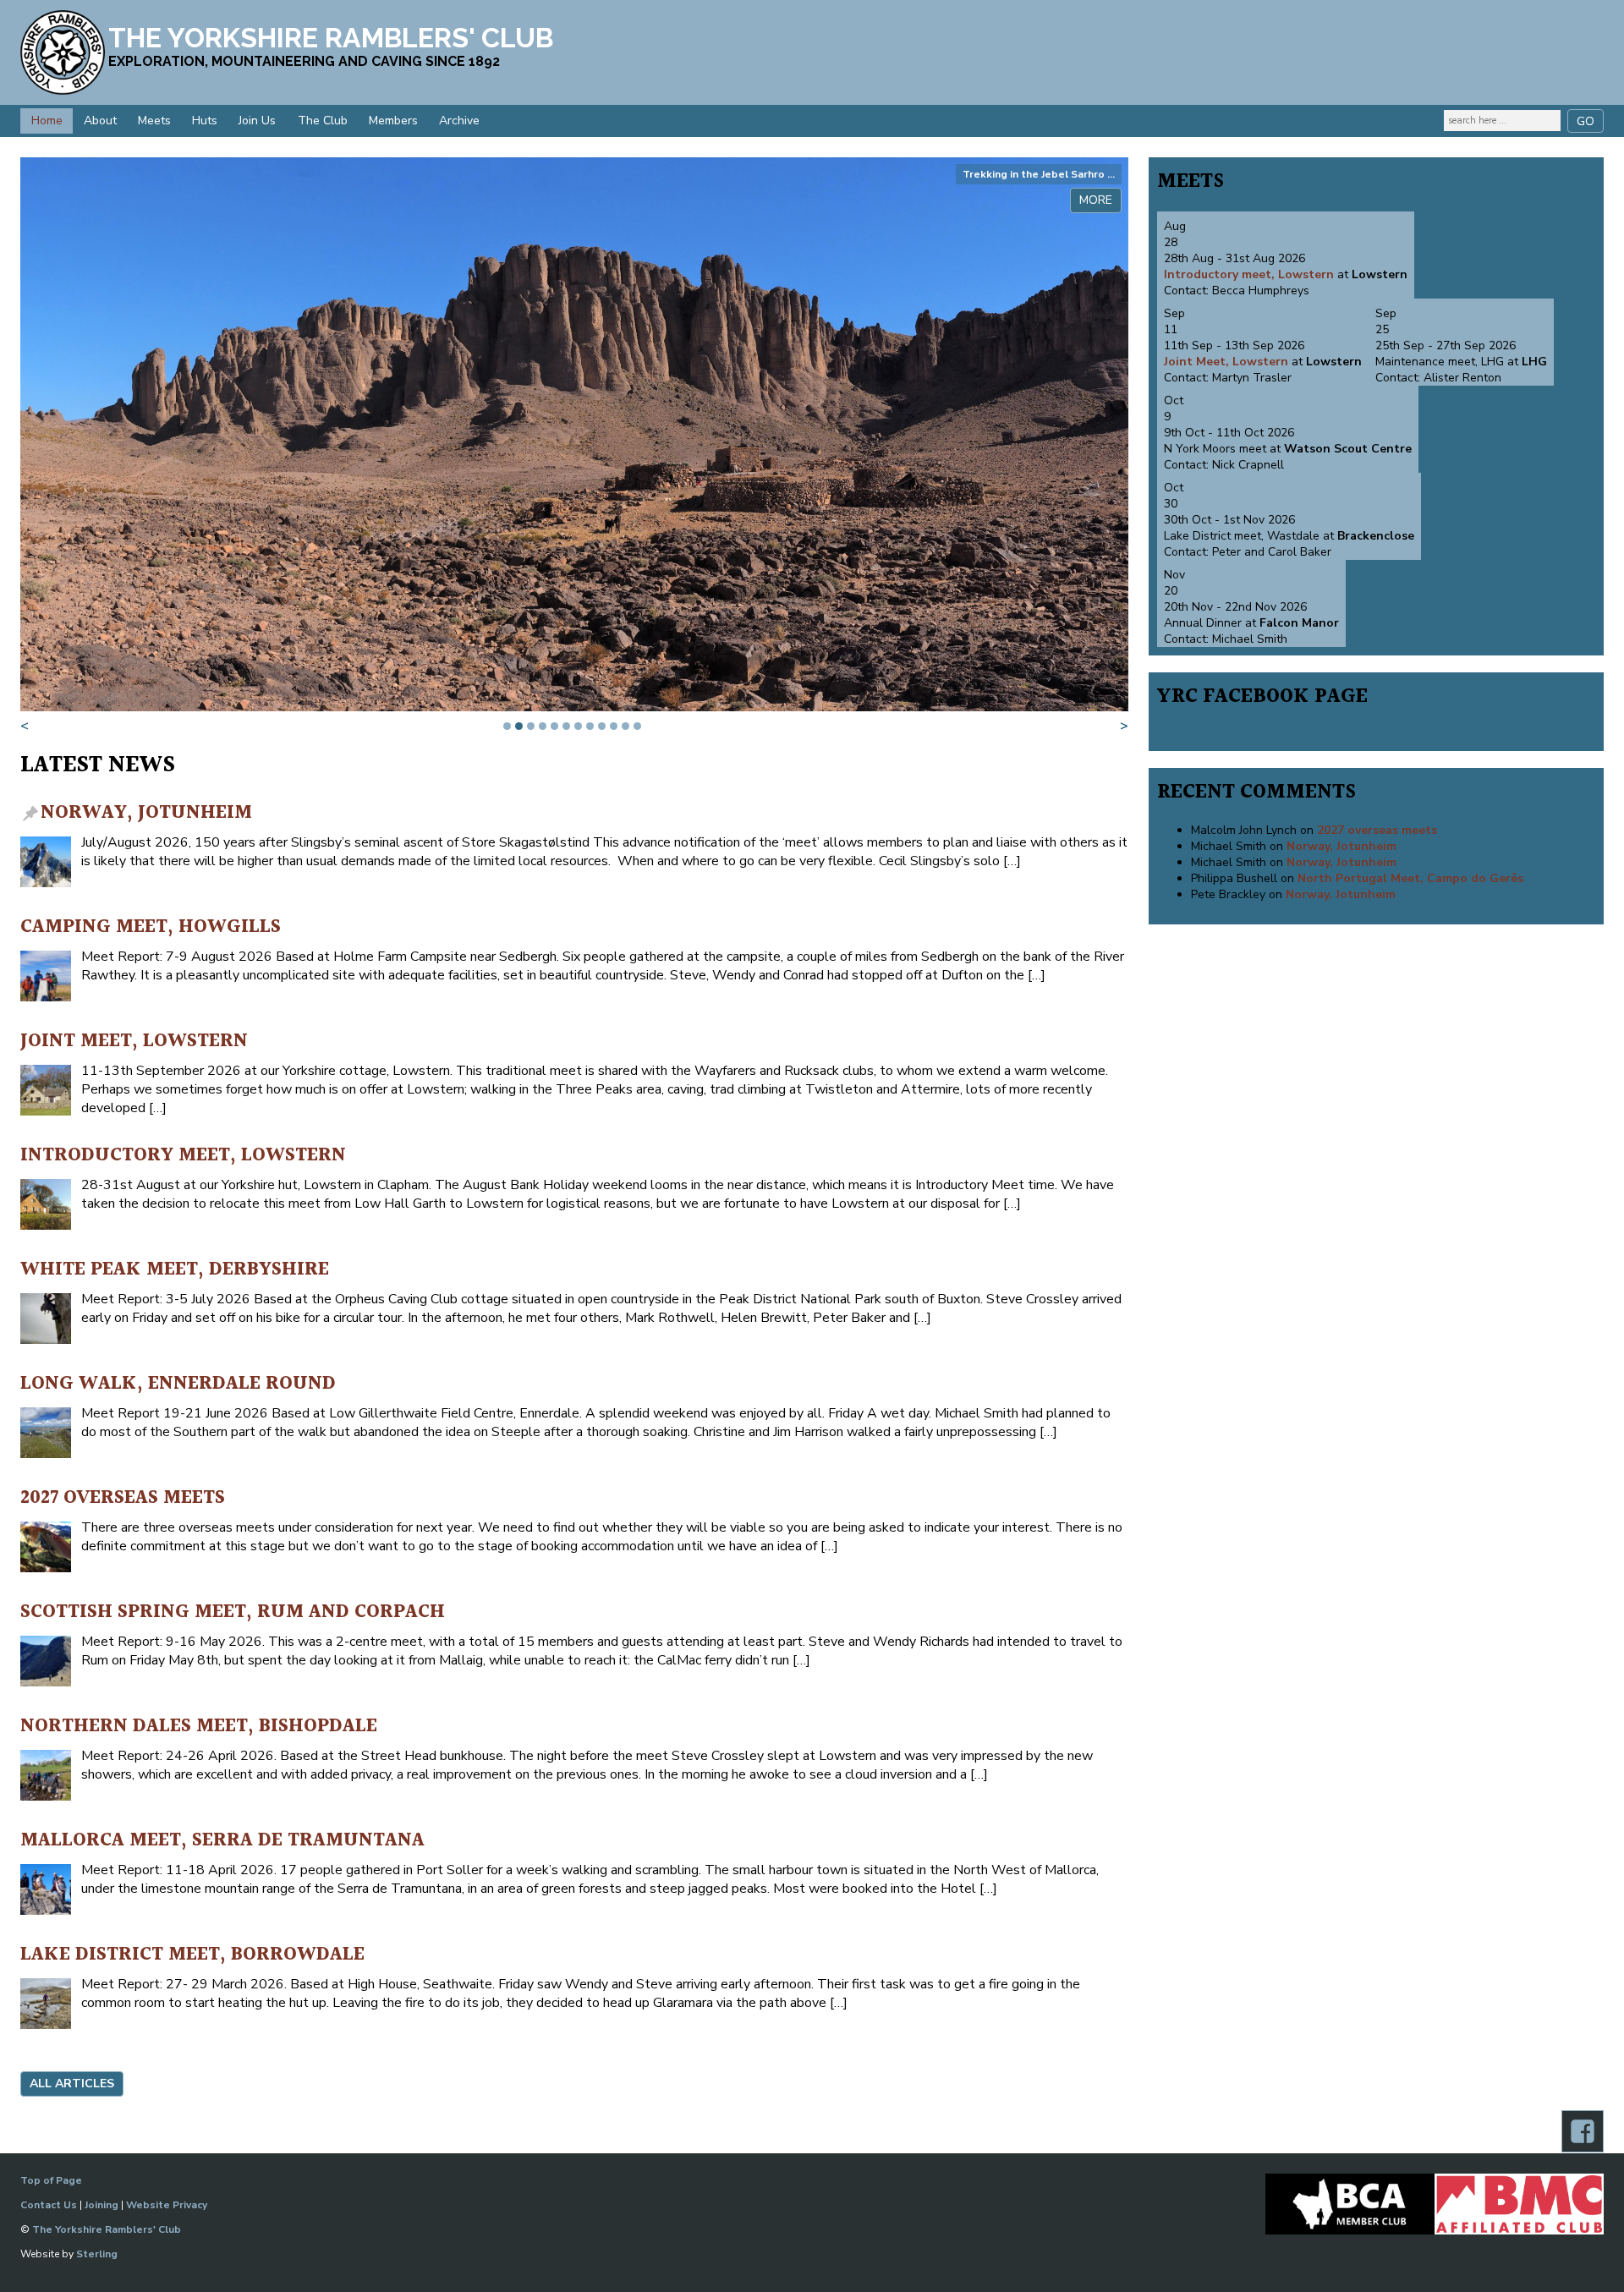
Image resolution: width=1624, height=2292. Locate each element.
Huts (205, 121)
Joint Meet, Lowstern (134, 1042)
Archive (459, 121)
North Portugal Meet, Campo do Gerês (1410, 878)
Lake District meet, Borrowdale (192, 1955)
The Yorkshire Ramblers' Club (107, 2229)
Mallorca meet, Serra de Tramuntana (222, 1841)
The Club (323, 121)
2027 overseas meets (123, 1498)
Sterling (97, 2254)
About (100, 121)
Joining (101, 2205)
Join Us (257, 121)
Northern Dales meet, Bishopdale (199, 1727)
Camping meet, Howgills (151, 927)
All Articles (72, 2084)
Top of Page (51, 2180)
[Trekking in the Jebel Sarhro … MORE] (574, 707)
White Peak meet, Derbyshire (175, 1270)
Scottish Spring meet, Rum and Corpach (233, 1612)
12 (637, 726)
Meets (154, 121)
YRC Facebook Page (1262, 697)
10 (614, 726)
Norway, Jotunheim (146, 813)
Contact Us (49, 2205)
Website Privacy (167, 2205)
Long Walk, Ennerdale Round (178, 1384)
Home (47, 121)
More (1096, 200)
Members (393, 121)
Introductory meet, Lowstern (183, 1156)
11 (625, 726)
